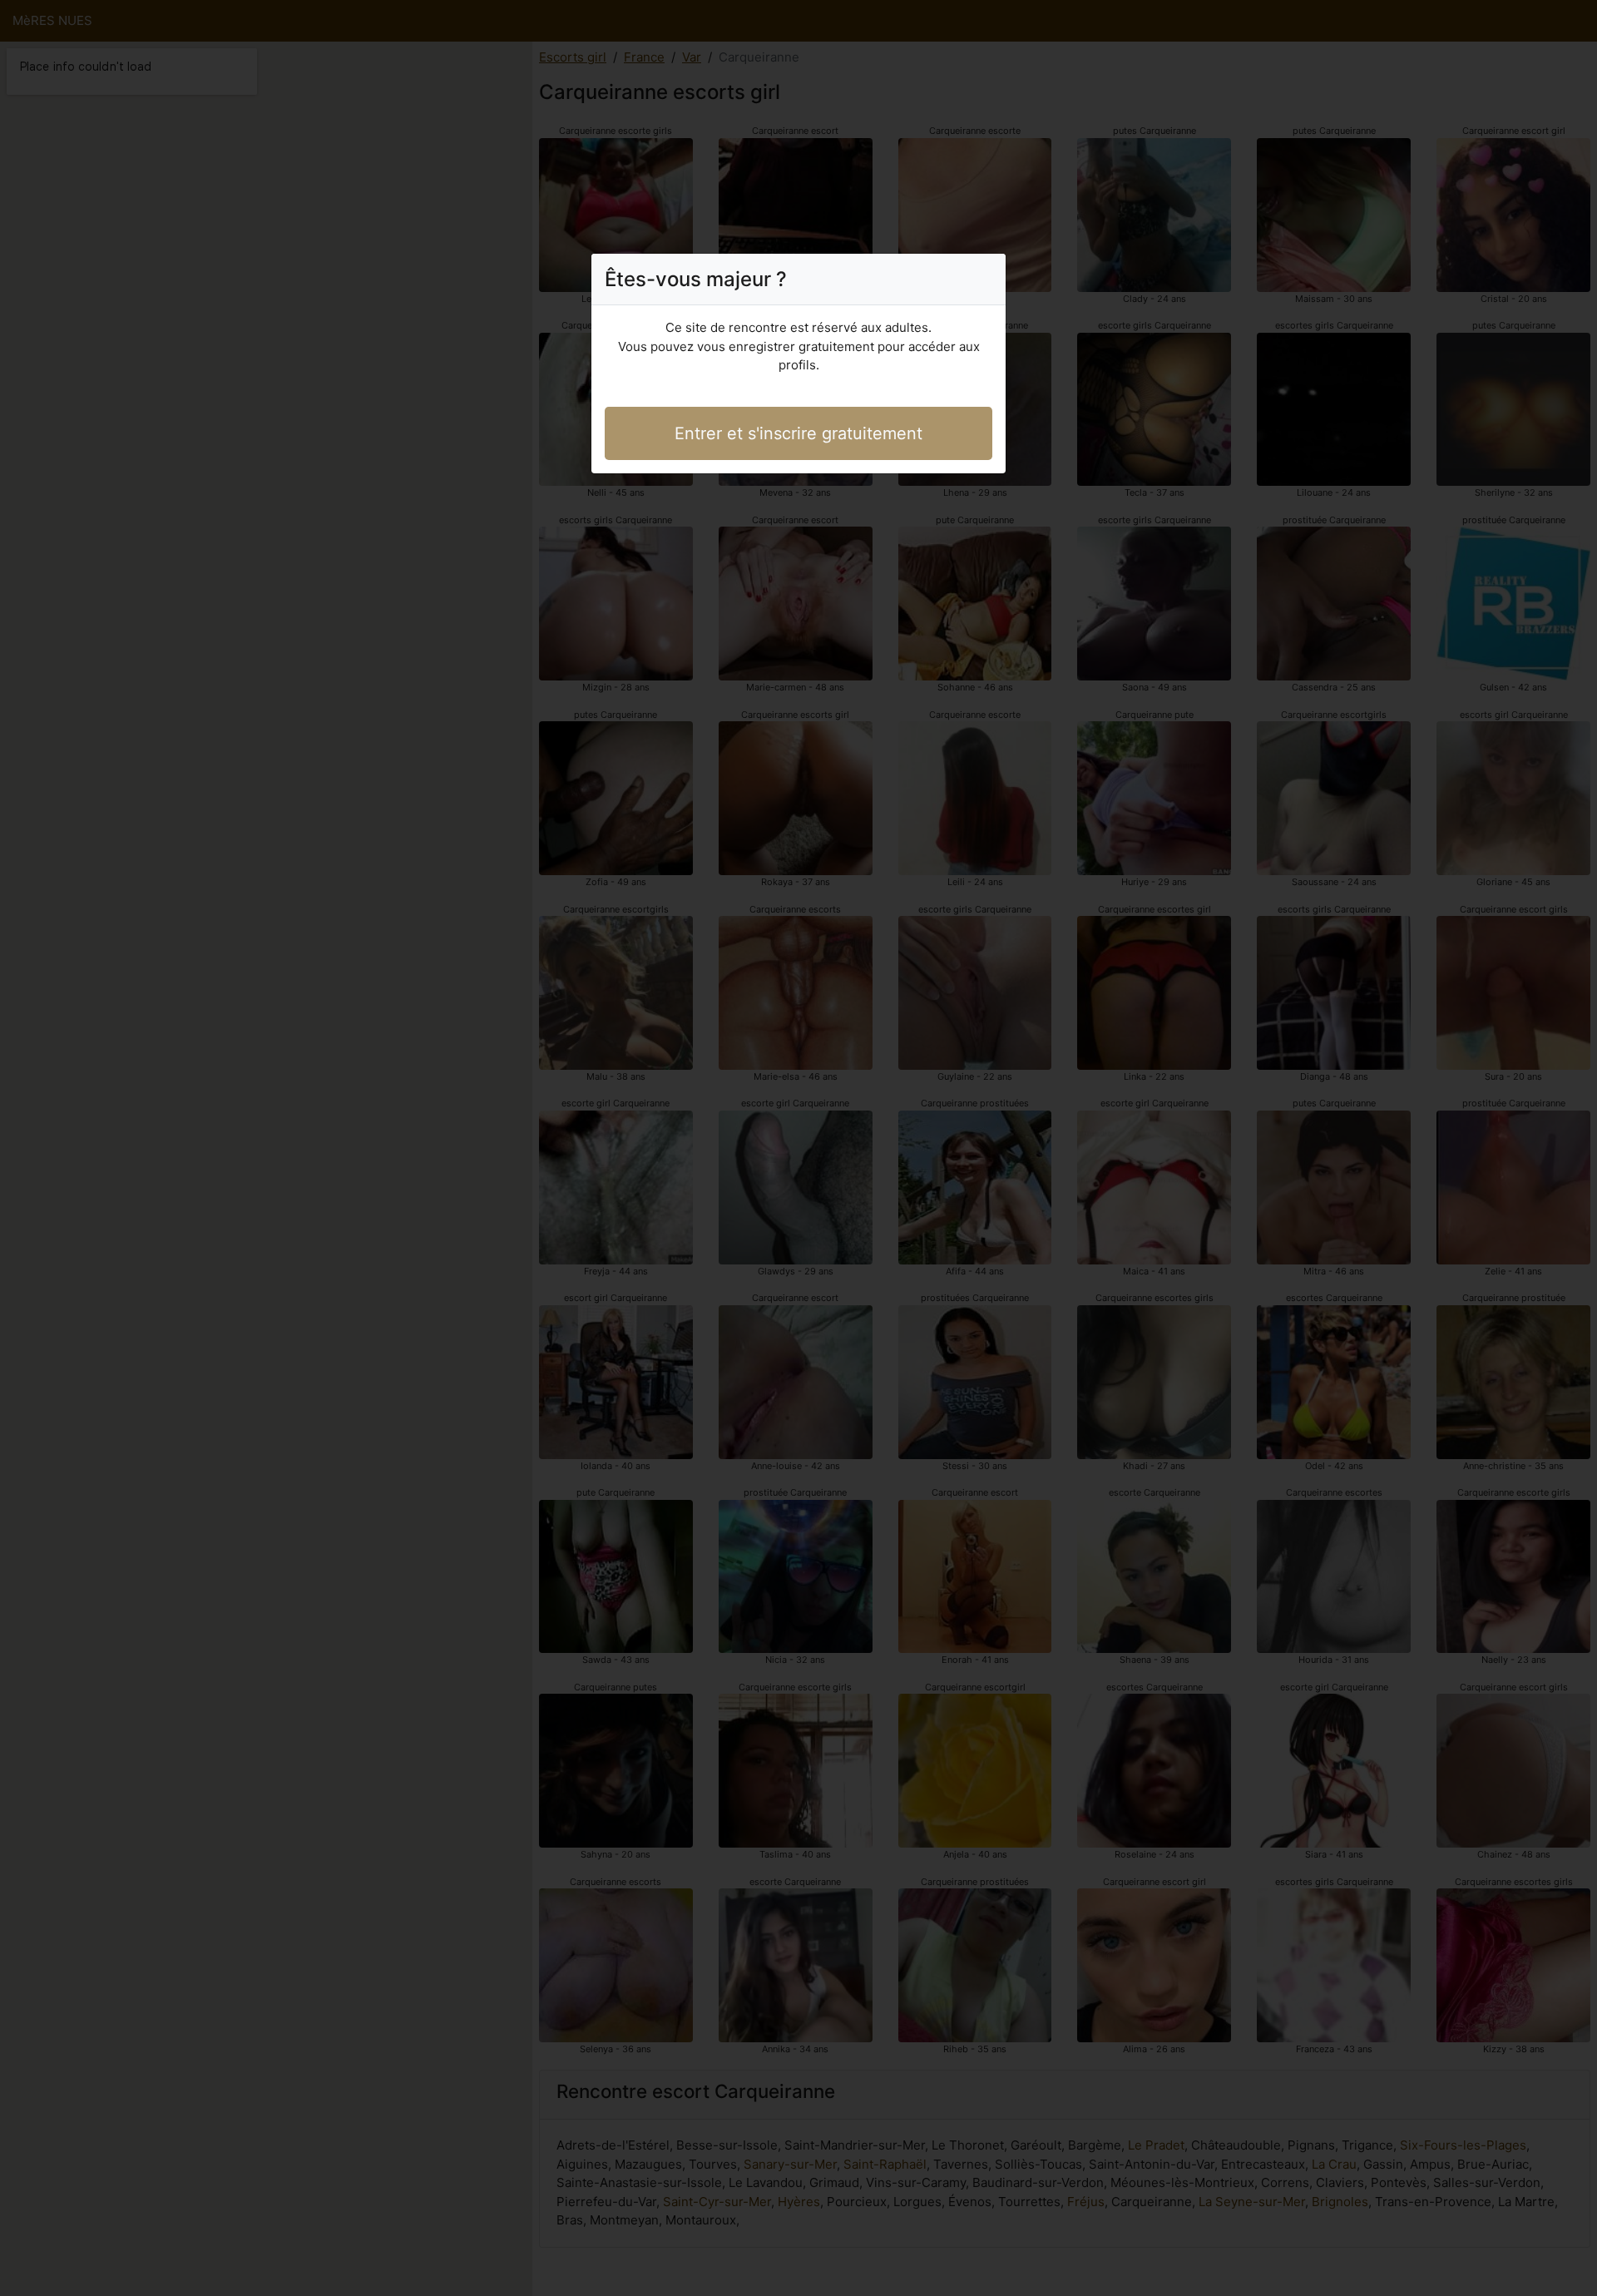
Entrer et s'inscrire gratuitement (798, 433)
